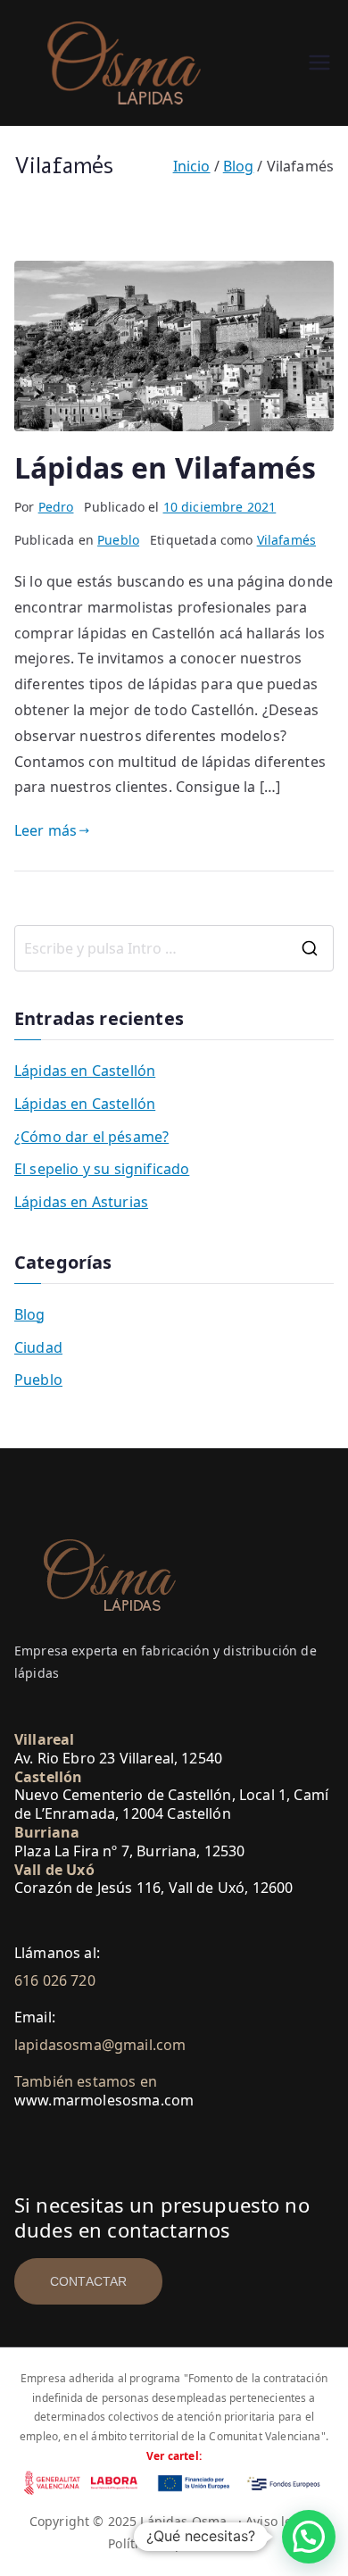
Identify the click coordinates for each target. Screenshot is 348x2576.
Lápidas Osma (183, 2521)
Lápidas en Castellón (85, 1071)
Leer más (46, 830)
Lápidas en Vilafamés (165, 467)
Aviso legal (278, 2521)
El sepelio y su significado (102, 1169)
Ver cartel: (174, 2456)
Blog (30, 1314)
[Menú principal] (319, 63)
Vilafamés (286, 540)
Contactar (88, 2281)
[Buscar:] (174, 948)
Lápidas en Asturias (81, 1202)
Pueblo (118, 540)
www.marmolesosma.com (104, 2100)
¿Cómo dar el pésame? (91, 1137)
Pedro (56, 507)
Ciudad (38, 1347)
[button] (309, 2537)
